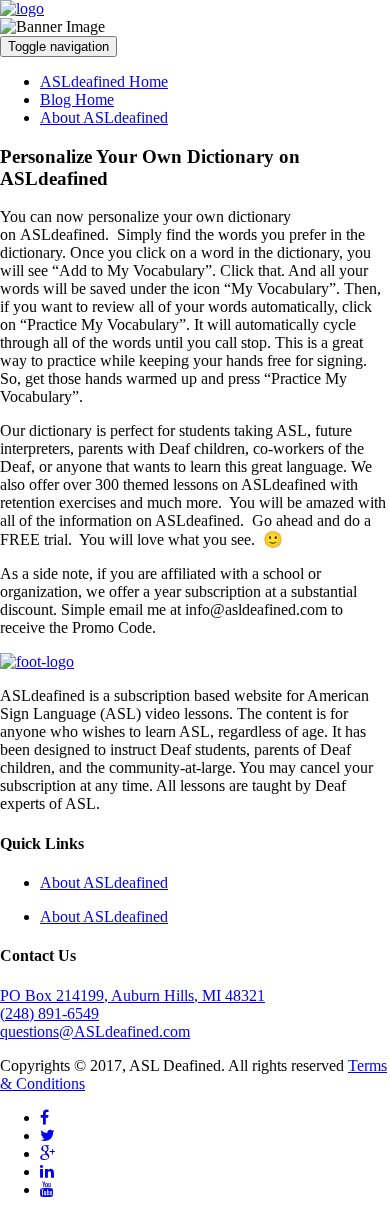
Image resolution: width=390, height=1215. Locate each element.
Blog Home (77, 99)
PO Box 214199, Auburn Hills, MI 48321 (132, 995)
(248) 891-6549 (49, 1013)
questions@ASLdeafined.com (95, 1031)
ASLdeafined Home (104, 81)
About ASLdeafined (104, 117)
